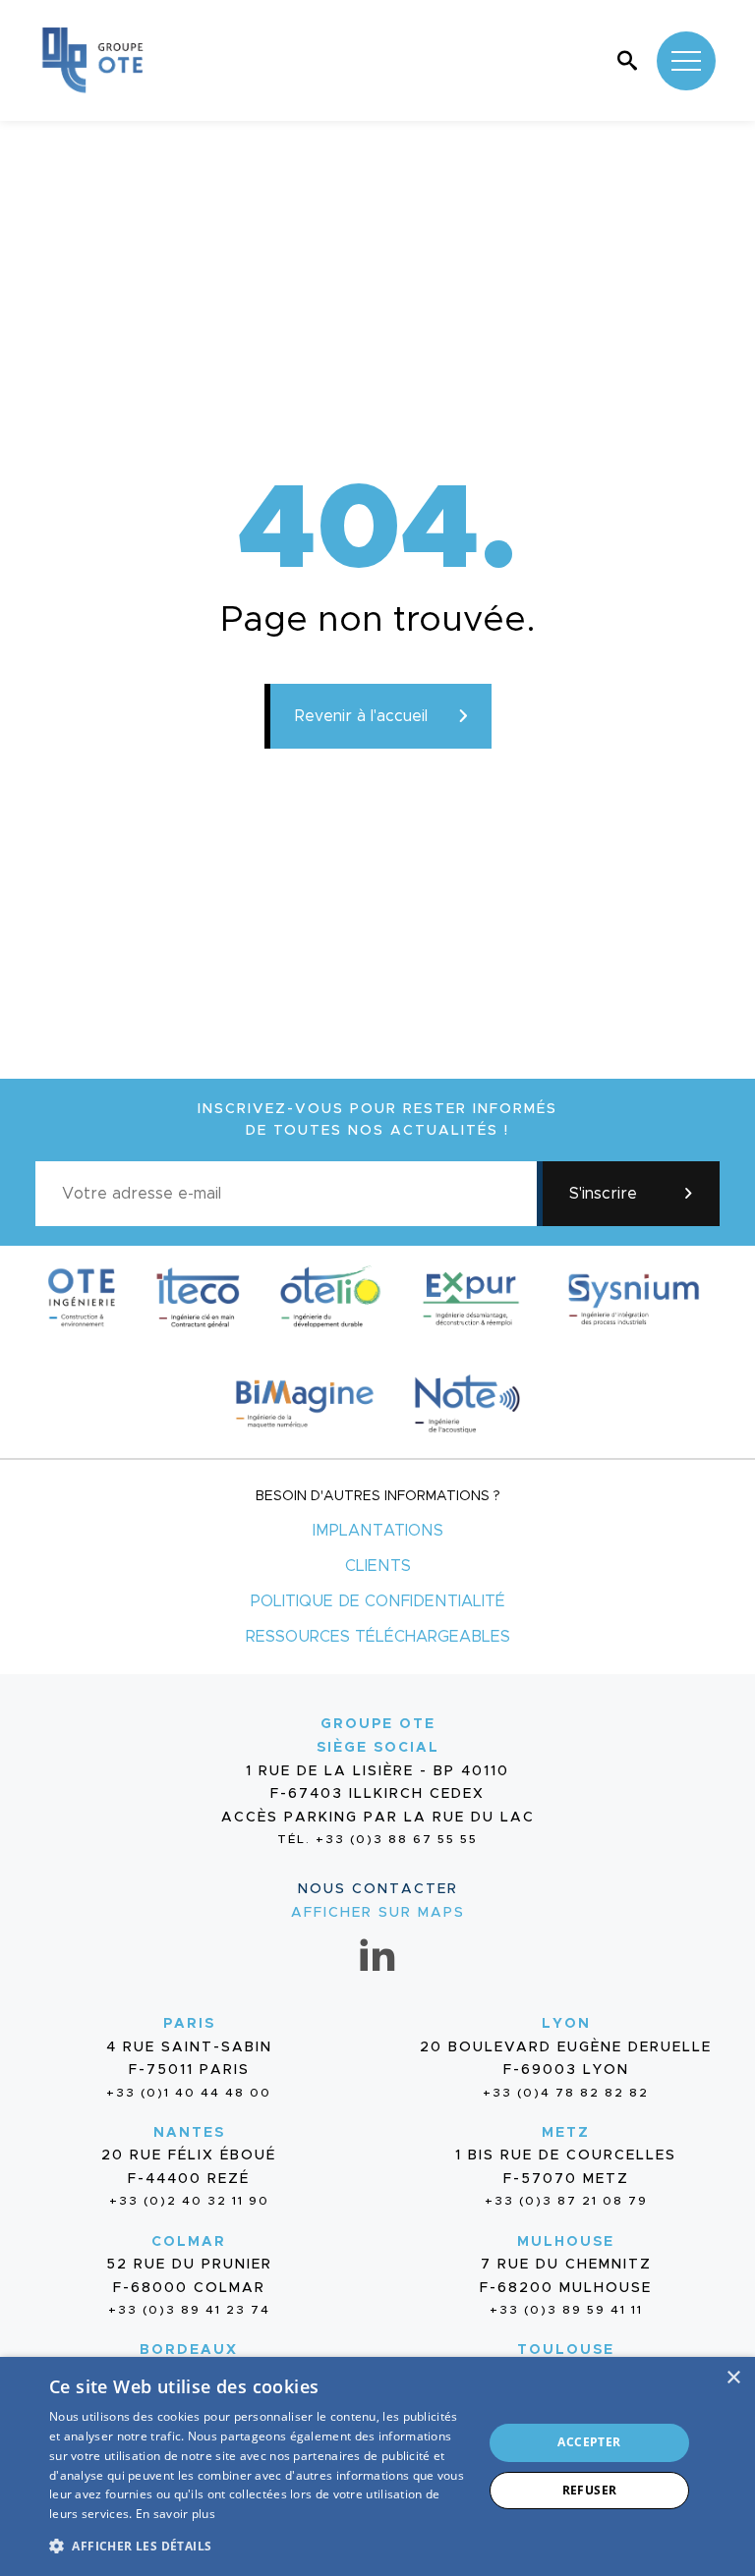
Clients (378, 1566)
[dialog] (377, 2466)
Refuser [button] (590, 2490)
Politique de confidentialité (378, 1601)
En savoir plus (175, 2514)
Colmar (189, 2242)
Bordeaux (189, 2350)
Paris (189, 2024)
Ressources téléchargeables (378, 1637)
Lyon (566, 2024)
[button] (260, 2544)
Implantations (378, 1531)
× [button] (733, 2378)
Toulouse (566, 2350)
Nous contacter (378, 1889)
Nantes (189, 2133)
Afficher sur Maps (378, 1913)
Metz (566, 2133)
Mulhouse (566, 2242)
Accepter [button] (589, 2442)
